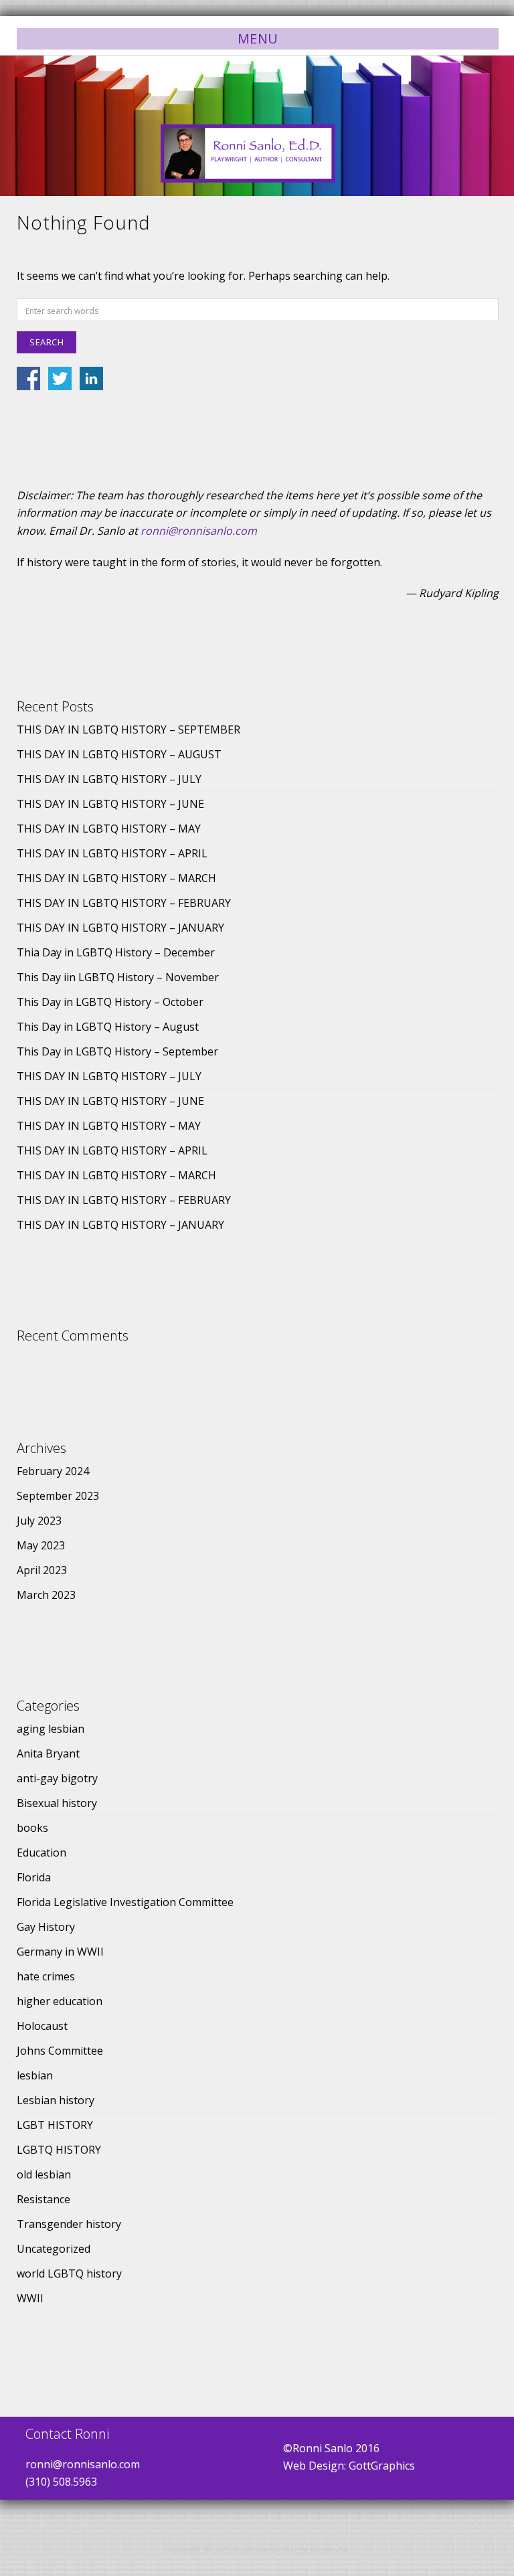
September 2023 (58, 1496)
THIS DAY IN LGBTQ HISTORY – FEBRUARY (124, 903)
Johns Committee (60, 2051)
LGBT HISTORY (55, 2125)
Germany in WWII (60, 1952)
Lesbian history (56, 2100)
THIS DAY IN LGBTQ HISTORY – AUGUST (119, 754)
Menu (258, 38)
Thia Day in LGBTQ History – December (116, 952)
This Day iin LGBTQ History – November (118, 977)
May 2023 (41, 1545)
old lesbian (44, 2174)
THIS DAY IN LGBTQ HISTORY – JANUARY (120, 928)
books (32, 1828)
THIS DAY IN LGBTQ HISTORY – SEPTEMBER (128, 729)
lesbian (35, 2075)
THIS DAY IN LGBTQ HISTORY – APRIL (112, 853)
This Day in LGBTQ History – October (110, 1002)
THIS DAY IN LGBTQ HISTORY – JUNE (110, 804)
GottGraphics (382, 2466)
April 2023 (42, 1570)
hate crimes (46, 1976)
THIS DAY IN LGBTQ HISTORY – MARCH (116, 878)
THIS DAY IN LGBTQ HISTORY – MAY (109, 829)
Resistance (44, 2199)
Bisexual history (57, 1803)
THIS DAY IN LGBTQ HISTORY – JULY (109, 779)
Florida (34, 1877)
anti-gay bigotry (57, 1778)
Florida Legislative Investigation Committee (125, 1902)
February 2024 (53, 1471)
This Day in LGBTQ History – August (108, 1027)
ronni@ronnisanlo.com (199, 531)
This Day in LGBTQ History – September (117, 1051)
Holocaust (42, 2026)
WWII (30, 2298)
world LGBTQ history (69, 2273)
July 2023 (39, 1521)
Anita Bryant (48, 1753)
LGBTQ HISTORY (59, 2150)
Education (41, 1853)
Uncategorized (54, 2249)
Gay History (46, 1927)
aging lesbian (51, 1729)
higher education (60, 2001)
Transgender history (69, 2224)
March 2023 (46, 1595)
